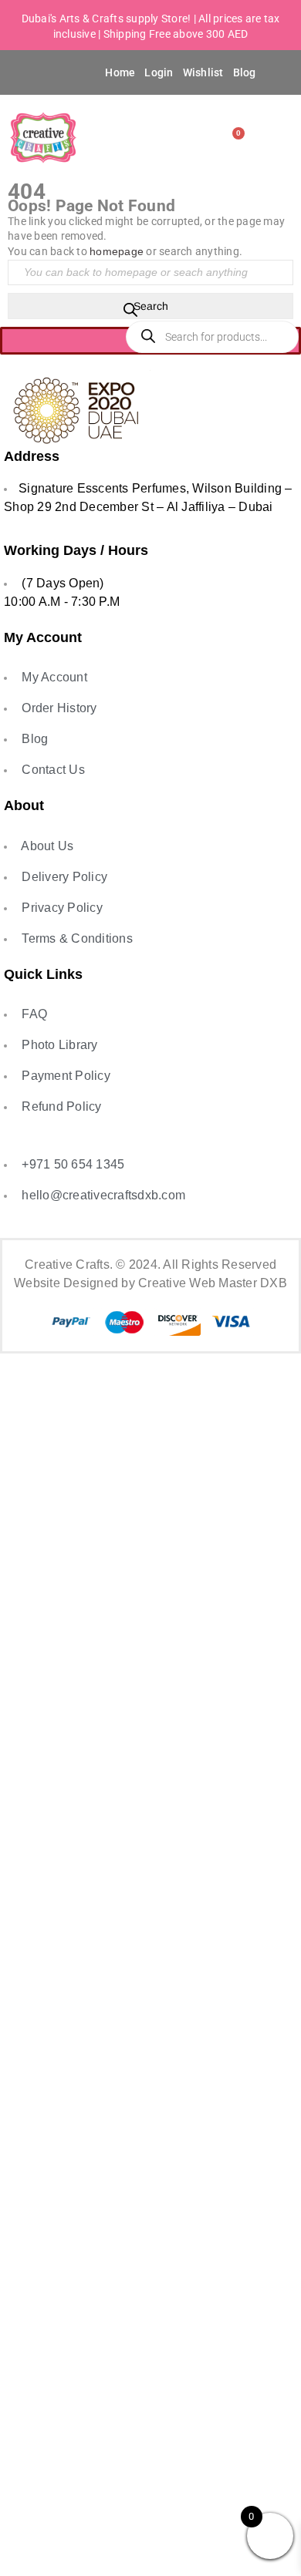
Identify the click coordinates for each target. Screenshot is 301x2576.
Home (120, 72)
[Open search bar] (130, 313)
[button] (30, 72)
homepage (117, 251)
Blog (245, 72)
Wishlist (203, 72)
